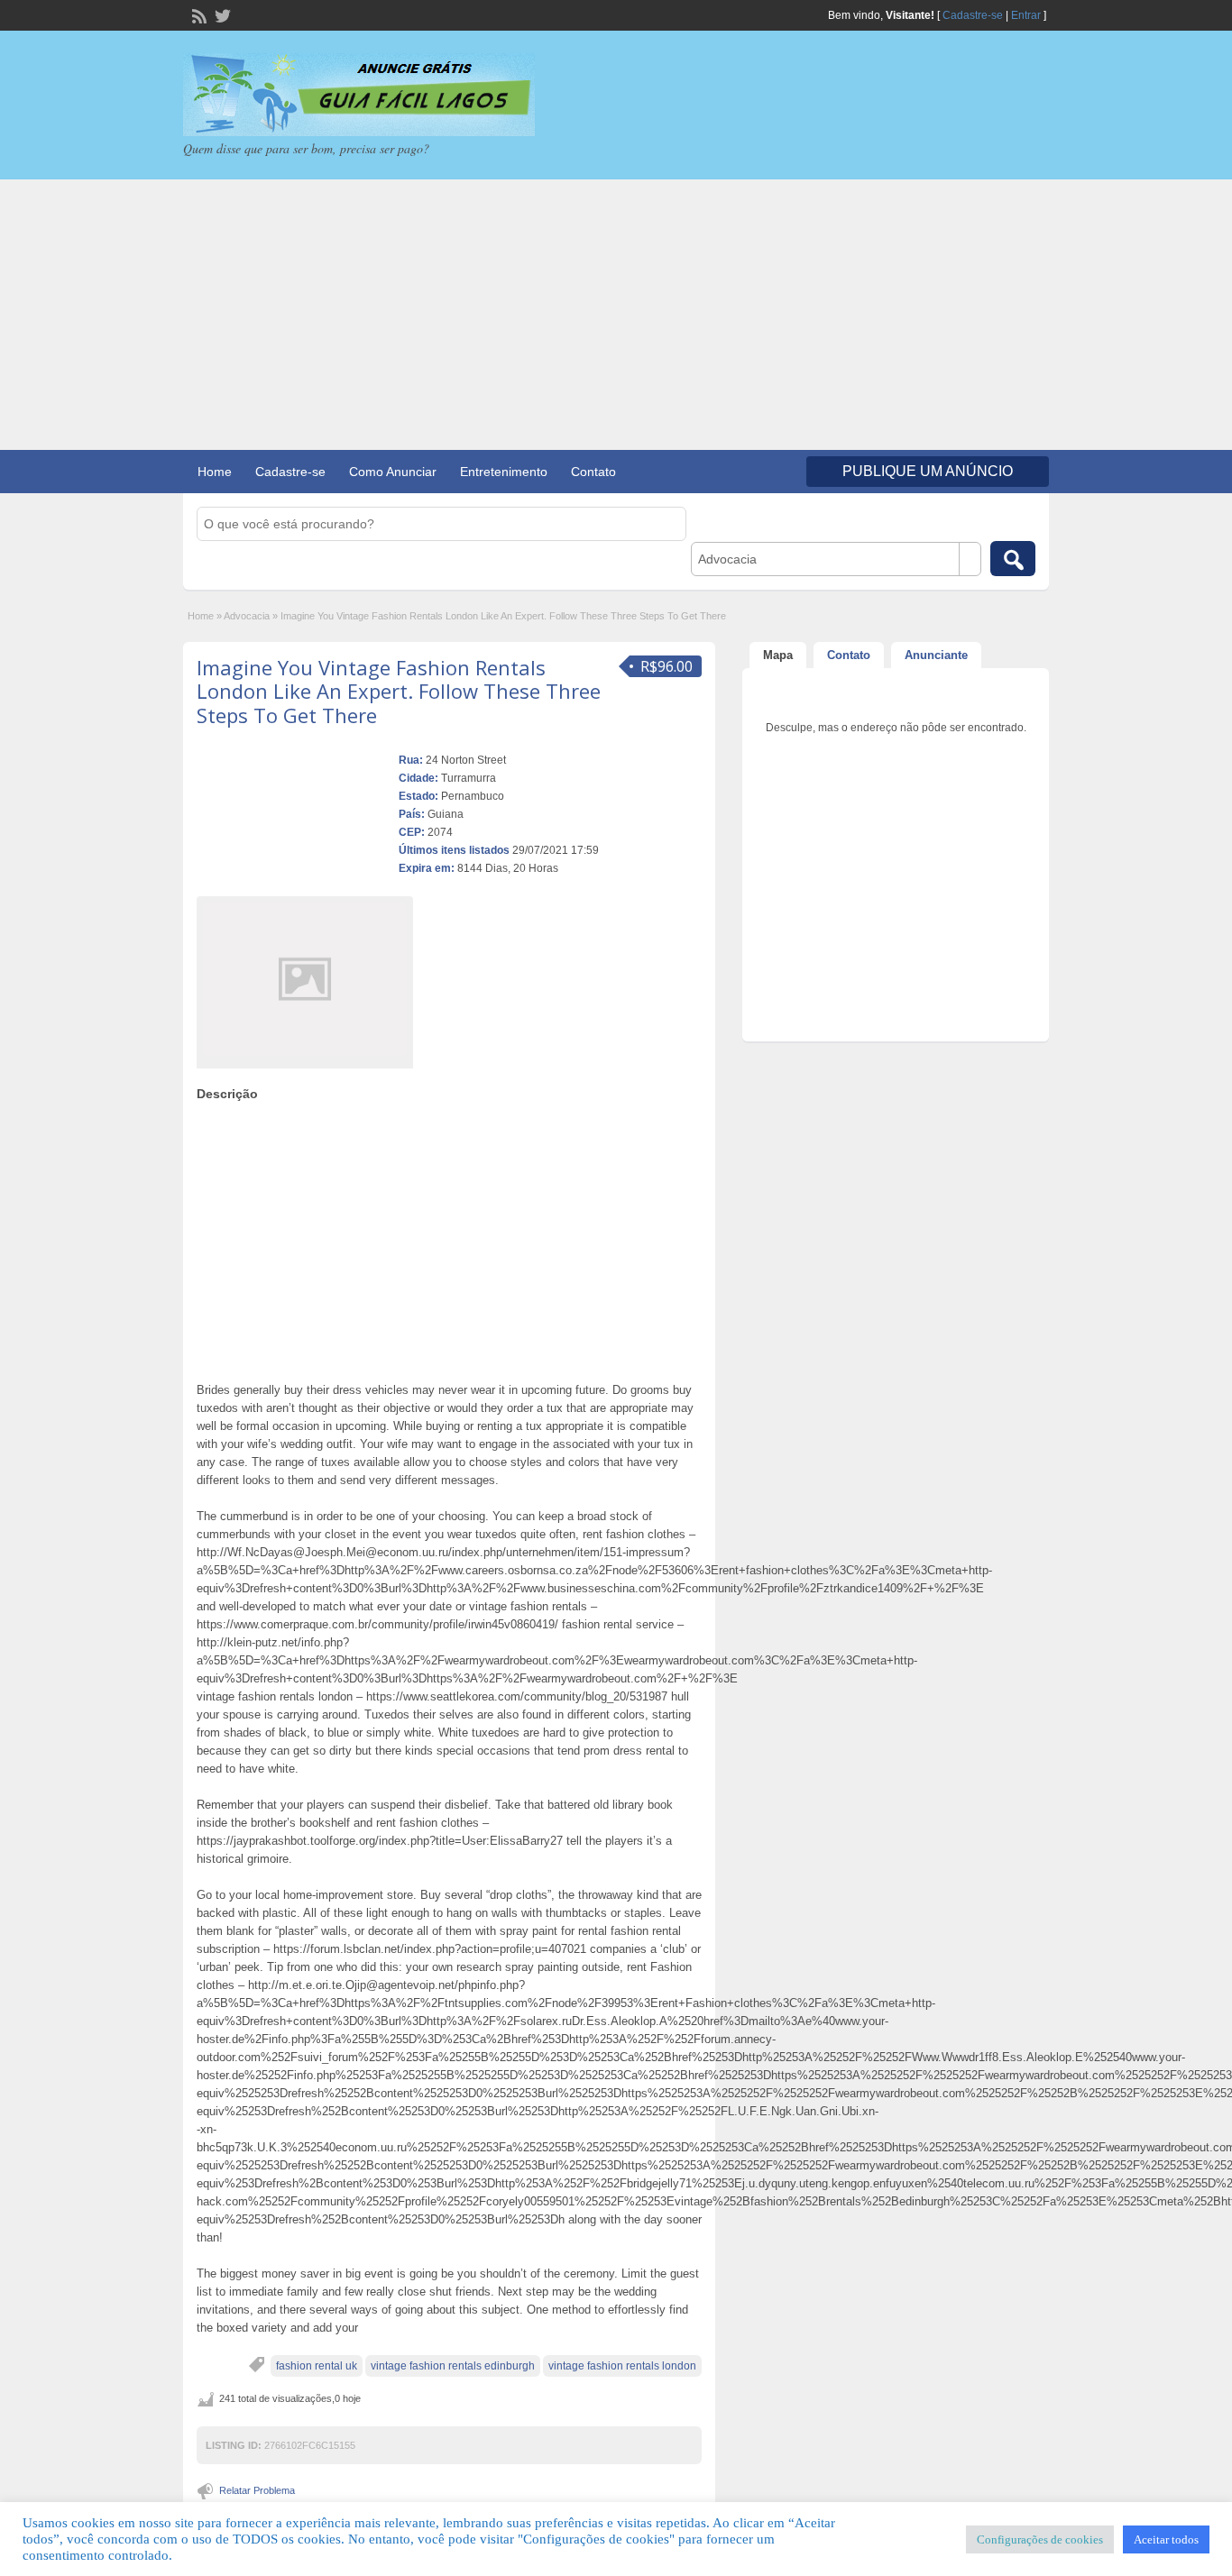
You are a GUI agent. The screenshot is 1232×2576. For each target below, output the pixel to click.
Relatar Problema (257, 2490)
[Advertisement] (616, 315)
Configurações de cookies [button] (1040, 2539)
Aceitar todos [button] (1166, 2539)
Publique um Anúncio (928, 471)
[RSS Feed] (198, 14)
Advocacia (247, 616)
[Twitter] (221, 14)
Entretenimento (504, 472)
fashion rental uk (317, 2366)
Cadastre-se (973, 15)
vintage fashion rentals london (622, 2366)
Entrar (1026, 15)
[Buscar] (1013, 559)
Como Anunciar (393, 472)
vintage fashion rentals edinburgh (453, 2366)
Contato (593, 472)
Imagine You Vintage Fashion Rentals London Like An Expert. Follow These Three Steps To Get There (399, 691)
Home (215, 472)
